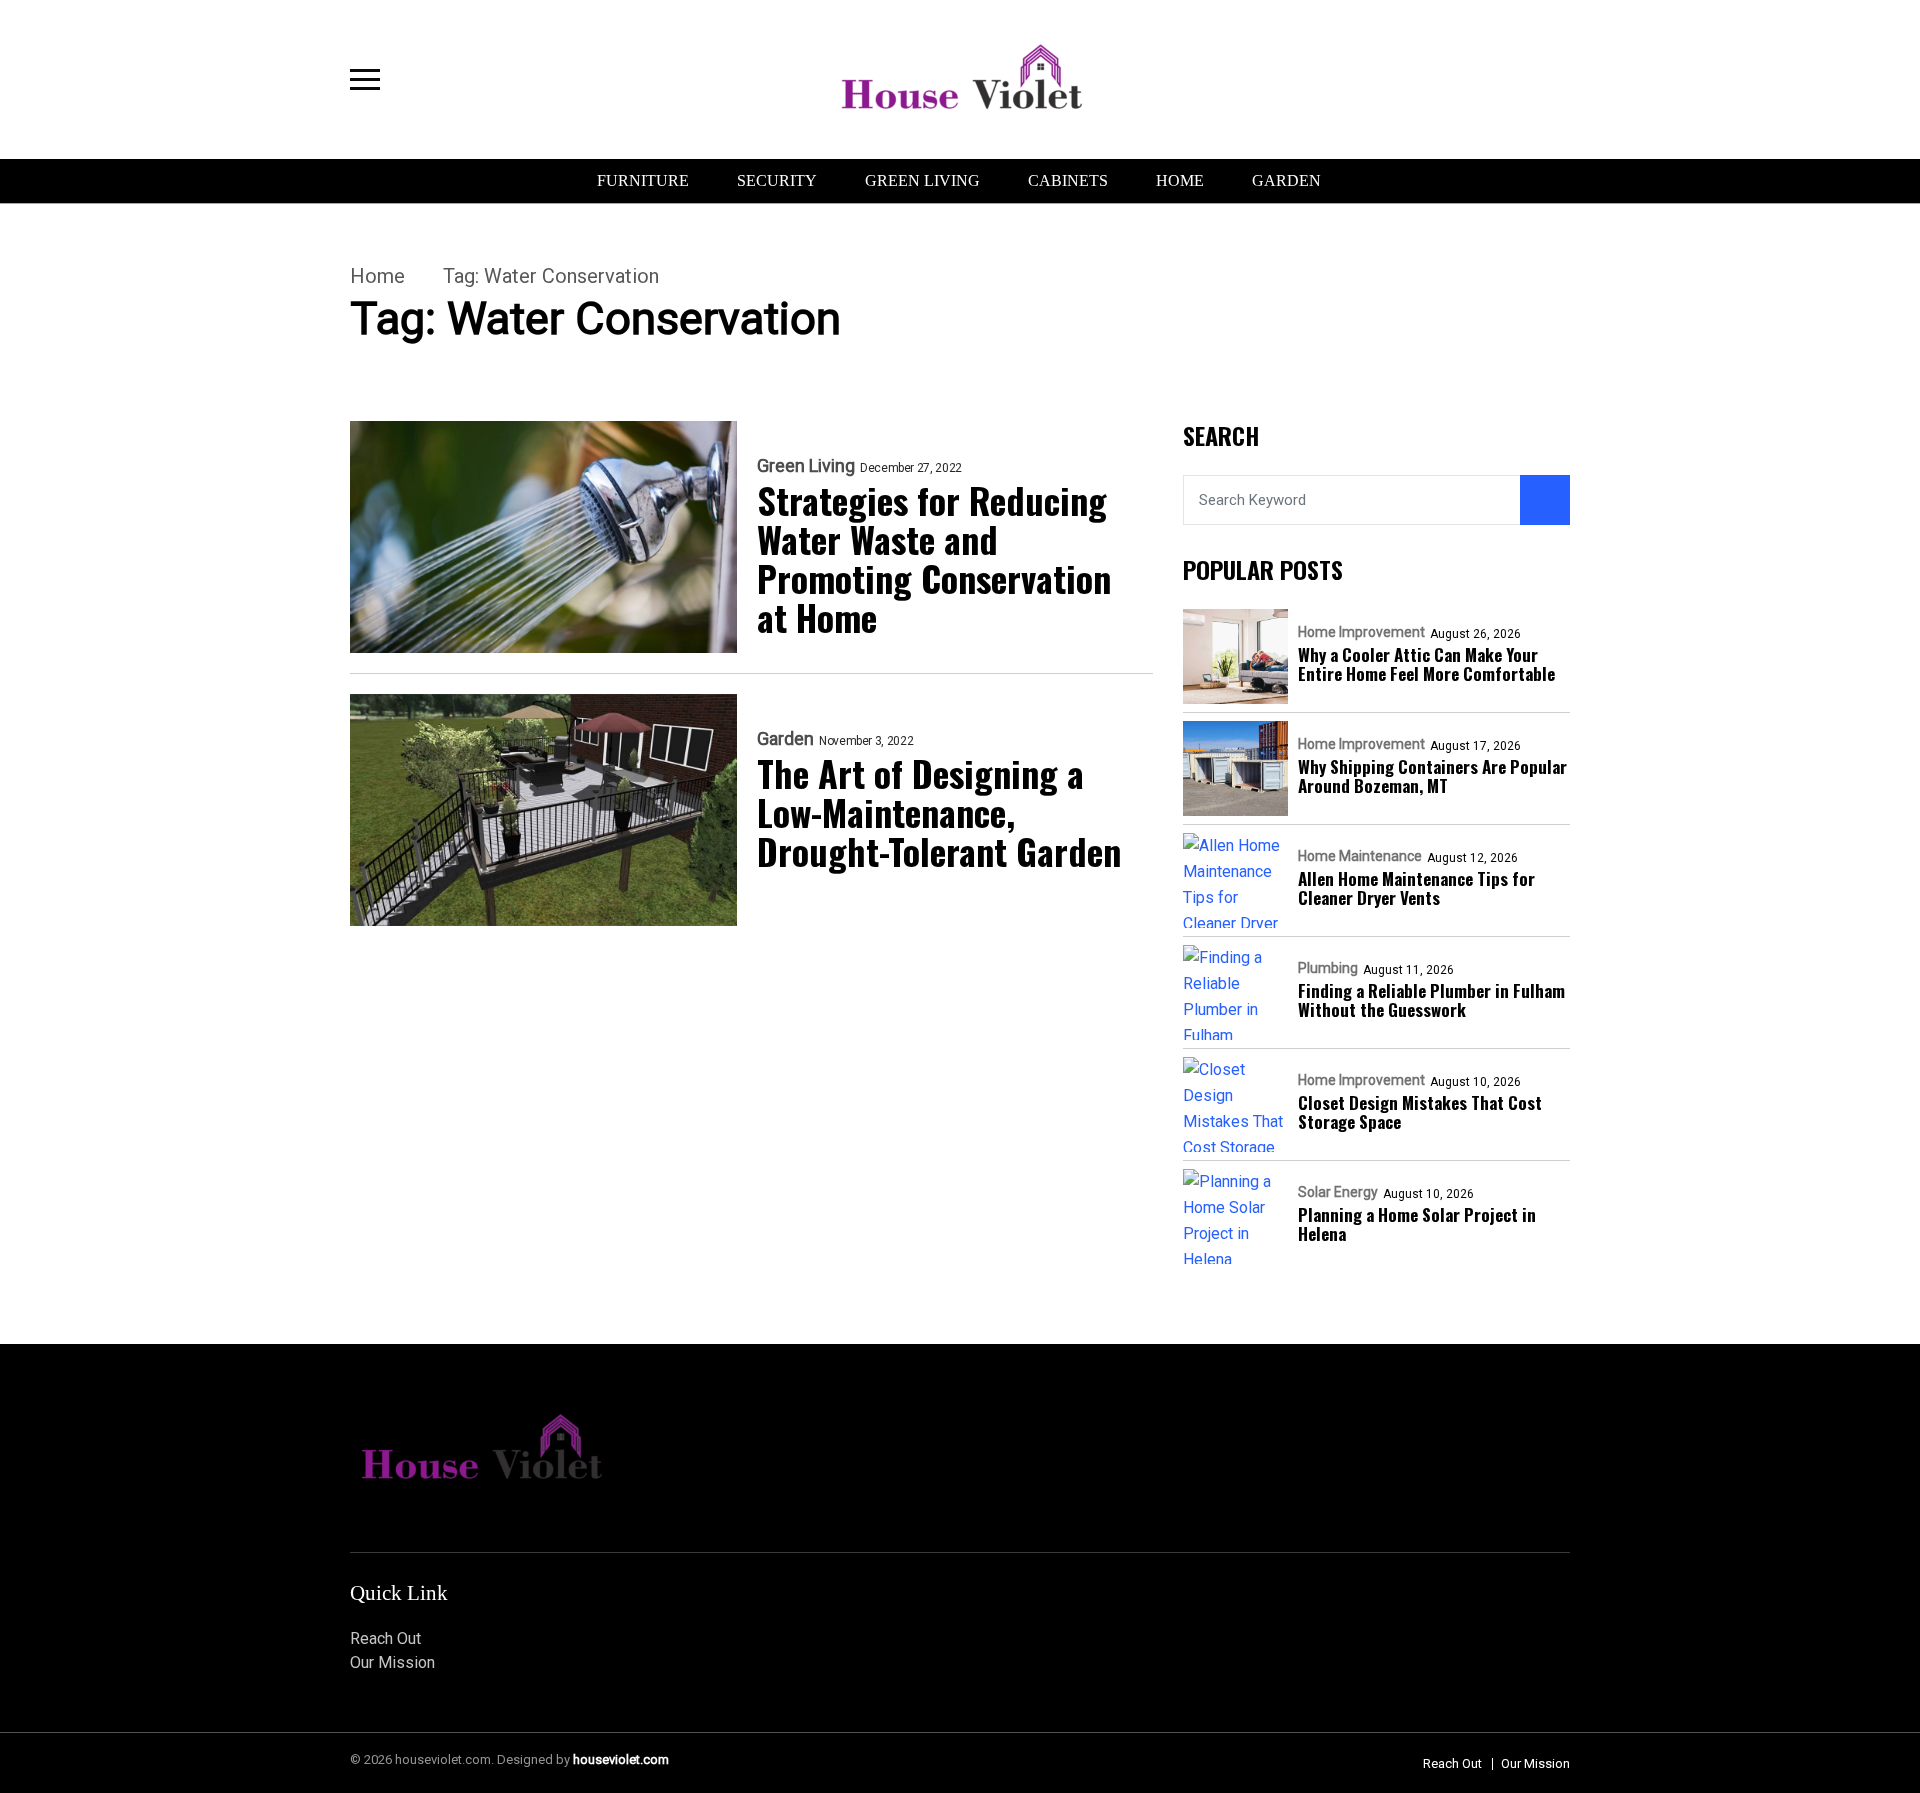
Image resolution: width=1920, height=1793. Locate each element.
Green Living (922, 180)
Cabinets (1068, 180)
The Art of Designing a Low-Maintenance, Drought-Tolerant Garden (939, 811)
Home (1180, 180)
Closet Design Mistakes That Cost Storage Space (1420, 1112)
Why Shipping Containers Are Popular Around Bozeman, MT (1432, 776)
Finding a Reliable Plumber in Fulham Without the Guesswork (1431, 1000)
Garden (1286, 180)
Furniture (643, 180)
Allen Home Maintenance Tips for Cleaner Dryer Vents (1416, 888)
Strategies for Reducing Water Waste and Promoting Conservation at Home (934, 558)
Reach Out (385, 1638)
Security (777, 180)
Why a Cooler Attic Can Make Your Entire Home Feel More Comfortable (1426, 664)
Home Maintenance (1360, 856)
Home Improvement (1361, 632)
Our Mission (392, 1662)
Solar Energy (1338, 1192)
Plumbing (1328, 968)
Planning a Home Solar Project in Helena (1417, 1224)
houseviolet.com (621, 1759)
